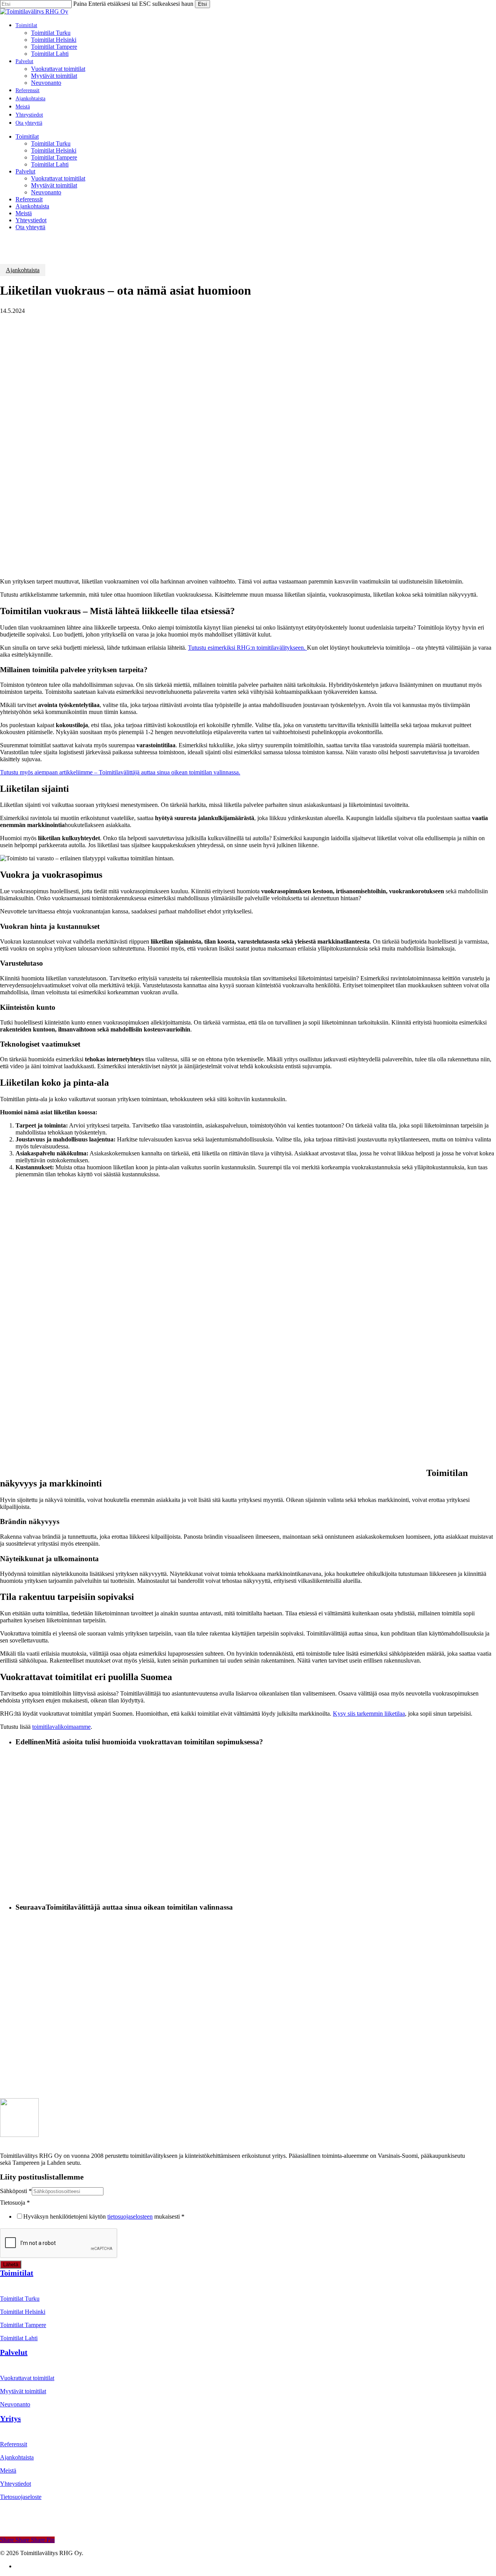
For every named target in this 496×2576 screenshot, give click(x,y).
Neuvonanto (46, 192)
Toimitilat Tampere (54, 157)
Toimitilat (27, 136)
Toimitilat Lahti (50, 164)
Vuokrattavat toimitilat (58, 178)
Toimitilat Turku (51, 143)
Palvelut (25, 171)
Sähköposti (16, 2191)
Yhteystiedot (31, 220)
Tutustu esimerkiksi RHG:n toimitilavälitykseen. (247, 648)
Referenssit (29, 199)
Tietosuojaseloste (21, 2497)
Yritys (10, 2418)
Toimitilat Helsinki (54, 150)
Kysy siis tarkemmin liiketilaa (369, 1714)
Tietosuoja (15, 2203)
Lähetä (11, 2265)
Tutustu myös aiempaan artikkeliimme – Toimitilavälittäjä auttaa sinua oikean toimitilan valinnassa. (120, 772)
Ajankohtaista (32, 206)
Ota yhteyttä (30, 227)
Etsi (202, 4)
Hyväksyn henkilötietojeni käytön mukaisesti (104, 2216)
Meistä (24, 213)
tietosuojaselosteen (130, 2216)
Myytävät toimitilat (54, 185)
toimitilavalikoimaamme (61, 1727)
